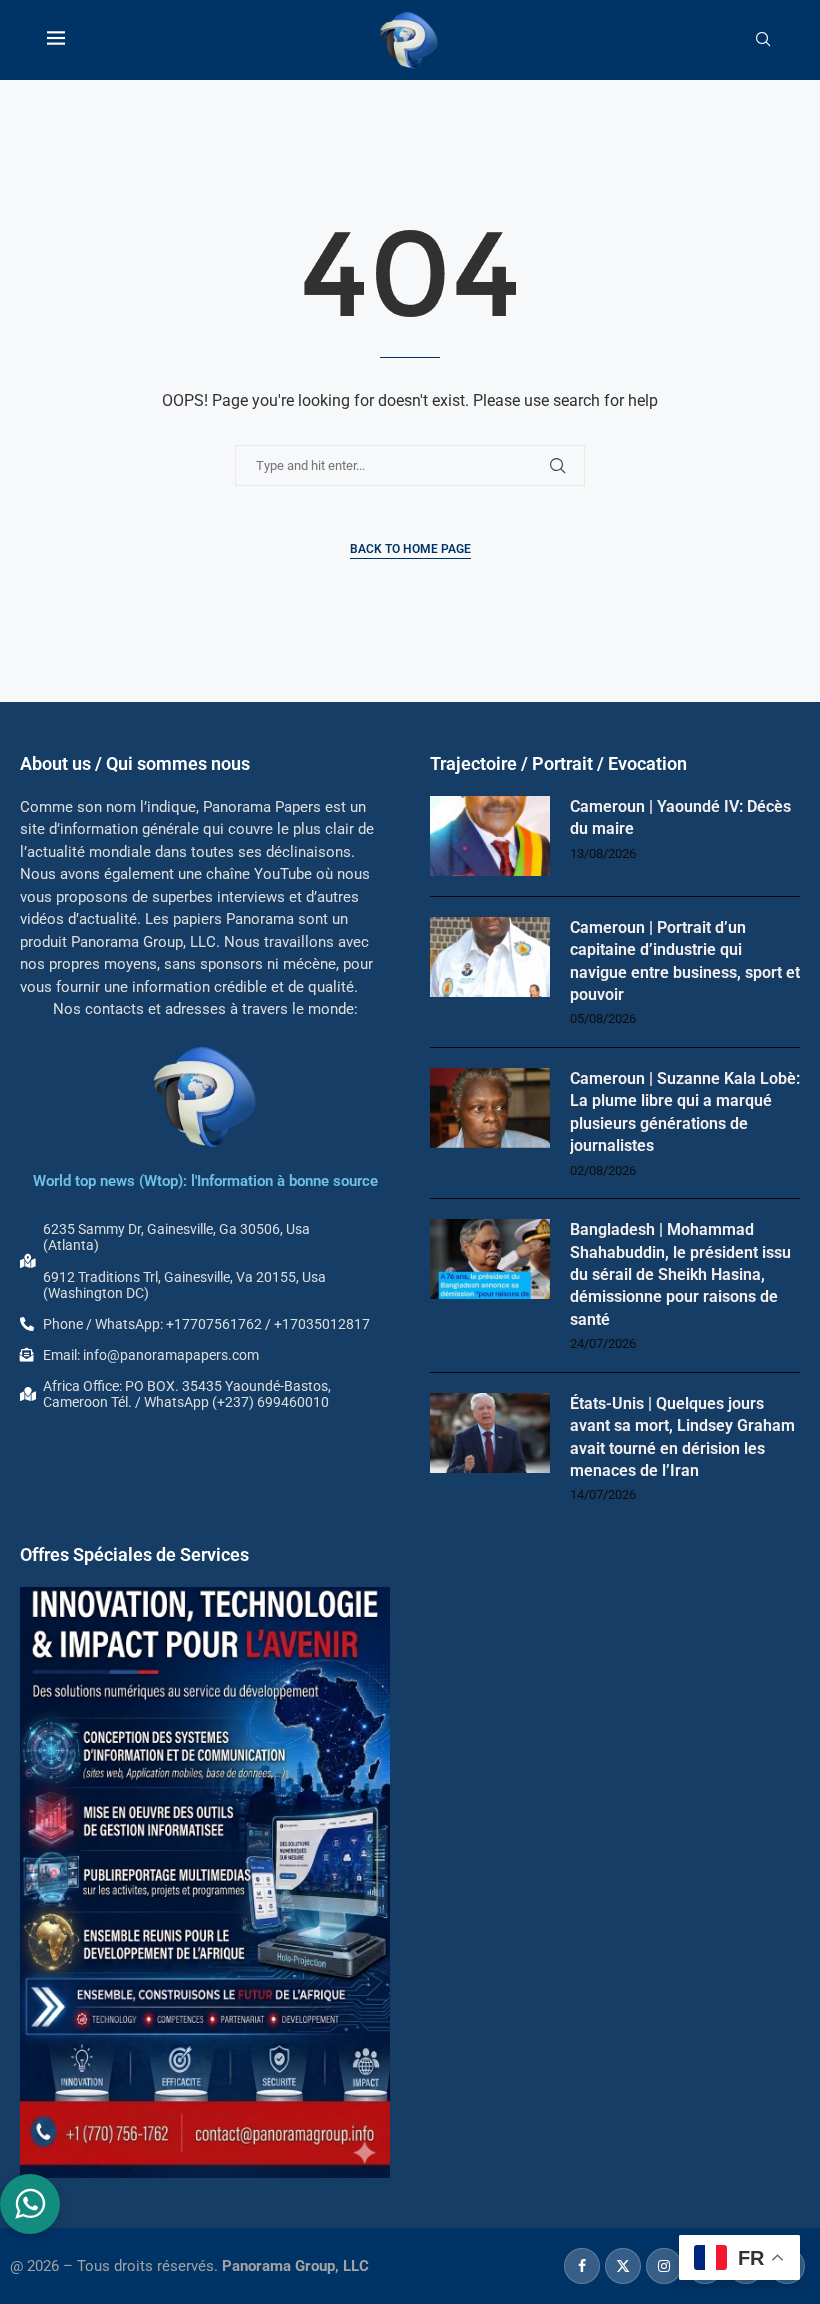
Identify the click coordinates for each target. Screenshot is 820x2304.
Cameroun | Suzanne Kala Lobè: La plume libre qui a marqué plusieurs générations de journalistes (685, 1112)
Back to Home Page (410, 549)
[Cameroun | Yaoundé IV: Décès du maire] (490, 836)
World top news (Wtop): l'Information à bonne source (205, 1181)
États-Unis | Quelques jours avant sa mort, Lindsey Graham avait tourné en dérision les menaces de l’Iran (682, 1437)
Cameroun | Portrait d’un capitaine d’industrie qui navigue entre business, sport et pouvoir (685, 961)
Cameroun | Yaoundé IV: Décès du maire (680, 817)
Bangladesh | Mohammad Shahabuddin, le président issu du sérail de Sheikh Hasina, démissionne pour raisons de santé (680, 1274)
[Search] (763, 40)
